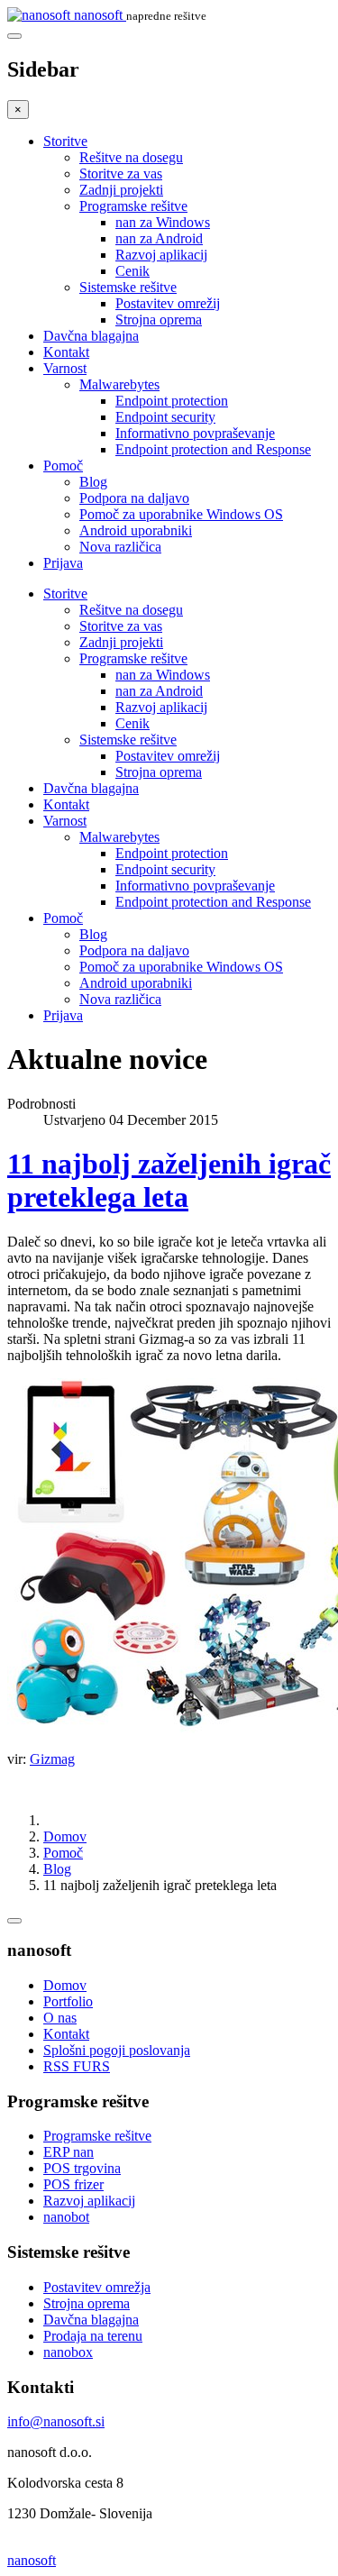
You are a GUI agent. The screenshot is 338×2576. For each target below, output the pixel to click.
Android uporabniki (136, 530)
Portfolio (68, 2001)
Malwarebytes (119, 384)
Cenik (132, 271)
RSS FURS (77, 2066)
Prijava (63, 563)
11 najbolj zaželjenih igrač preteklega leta (169, 1180)
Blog (93, 482)
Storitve (65, 141)
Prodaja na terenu (93, 2336)
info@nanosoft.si (56, 2421)
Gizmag (52, 1759)
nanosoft (32, 2560)
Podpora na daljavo (134, 498)
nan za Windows (163, 222)
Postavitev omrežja (97, 2287)
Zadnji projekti (121, 190)
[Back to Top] (14, 1921)
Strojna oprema (159, 320)
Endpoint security (165, 417)
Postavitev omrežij (168, 303)
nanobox (68, 2352)
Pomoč (63, 466)
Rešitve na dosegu (131, 157)
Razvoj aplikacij (161, 255)
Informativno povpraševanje (195, 433)
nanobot (66, 2217)
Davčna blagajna (91, 336)
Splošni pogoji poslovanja (117, 2050)
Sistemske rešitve (128, 287)
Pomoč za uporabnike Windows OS (181, 514)
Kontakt (66, 352)
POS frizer (73, 2184)
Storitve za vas (121, 174)
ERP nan (69, 2152)
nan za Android (159, 238)
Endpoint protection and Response (213, 449)
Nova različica (120, 547)
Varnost (65, 368)
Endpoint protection (172, 401)
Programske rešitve (133, 206)
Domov (65, 1836)
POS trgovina (82, 2168)
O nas (60, 2018)
